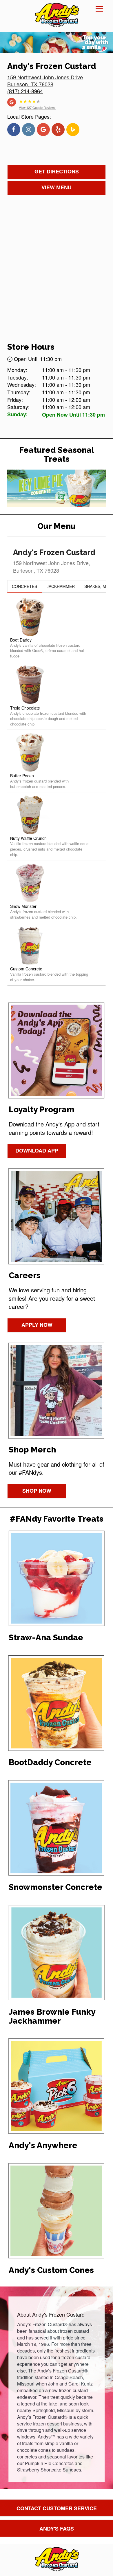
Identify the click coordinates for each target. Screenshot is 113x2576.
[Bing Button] (73, 130)
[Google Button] (43, 130)
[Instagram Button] (29, 130)
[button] (25, 587)
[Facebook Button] (14, 130)
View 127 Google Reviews (37, 107)
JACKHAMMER (61, 586)
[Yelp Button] (58, 130)
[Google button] (12, 101)
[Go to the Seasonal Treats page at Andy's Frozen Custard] (57, 488)
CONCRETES (24, 586)
